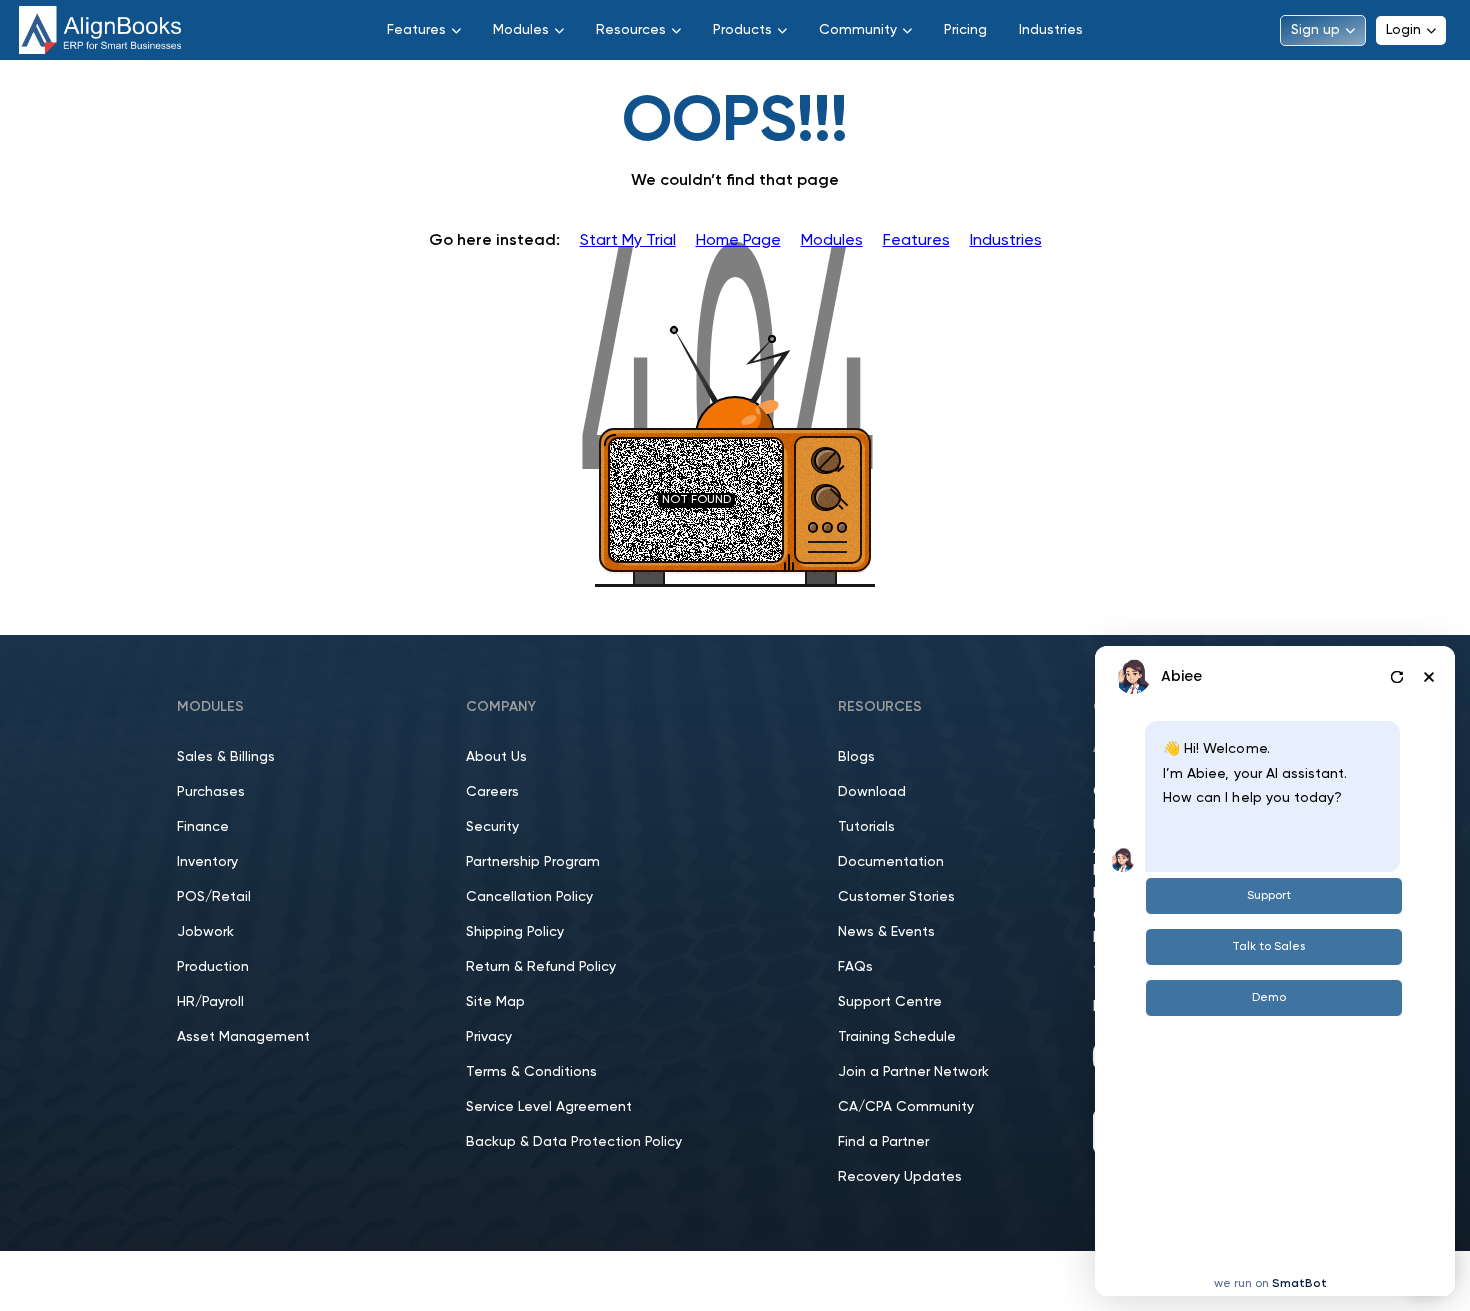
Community (858, 30)
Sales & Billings (226, 757)
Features (416, 30)
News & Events (886, 932)
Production (213, 967)
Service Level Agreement (549, 1107)
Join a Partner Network (913, 1072)
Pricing (965, 30)
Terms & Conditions (531, 1072)
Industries (1051, 30)
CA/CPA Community (906, 1107)
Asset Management (243, 1037)
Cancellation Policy (529, 897)
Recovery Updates (900, 1177)
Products (742, 30)
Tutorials (866, 827)
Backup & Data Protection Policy (574, 1142)
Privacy (489, 1037)
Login (1403, 30)
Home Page (738, 241)
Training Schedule (897, 1037)
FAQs (855, 967)
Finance (203, 827)
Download (872, 792)
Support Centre (890, 1002)
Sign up (1315, 30)
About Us (496, 757)
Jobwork (205, 932)
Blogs (856, 757)
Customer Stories (896, 897)
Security (492, 827)
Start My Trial (628, 241)
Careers (492, 792)
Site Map (495, 1002)
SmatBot (1299, 1284)
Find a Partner (883, 1142)
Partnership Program (533, 862)
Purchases (211, 792)
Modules (521, 30)
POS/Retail (214, 897)
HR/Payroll (210, 1002)
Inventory (207, 862)
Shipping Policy (515, 932)
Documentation (891, 862)
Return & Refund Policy (541, 967)
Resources (631, 30)
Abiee (1181, 676)
